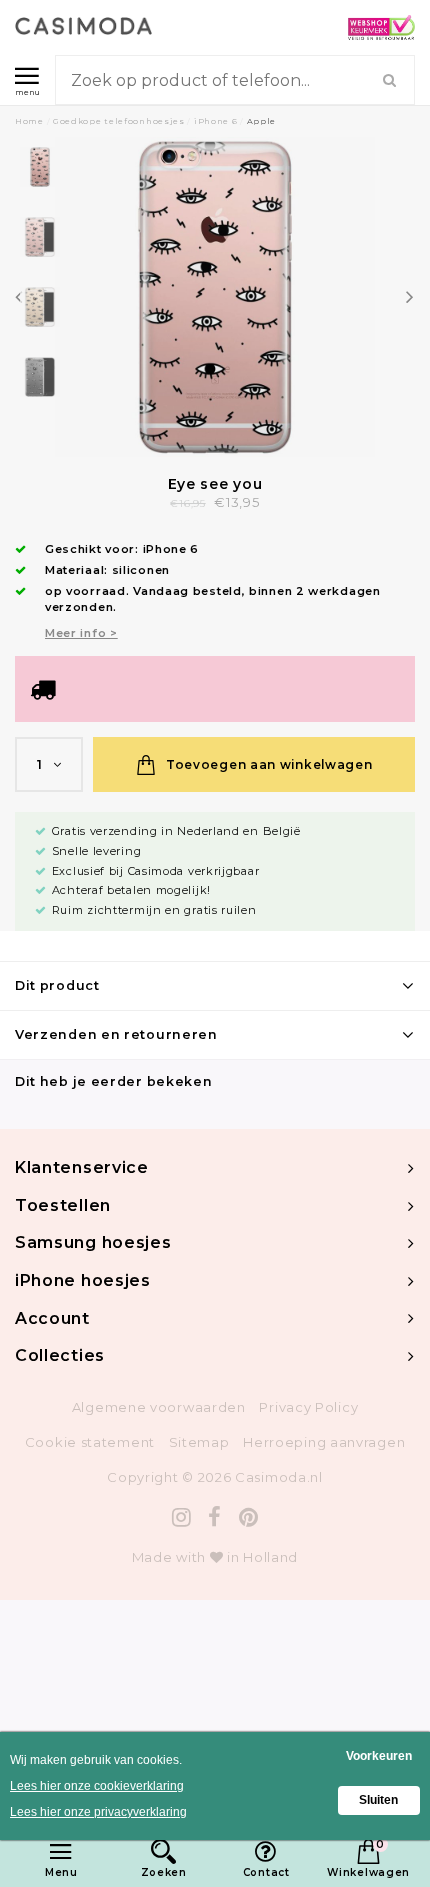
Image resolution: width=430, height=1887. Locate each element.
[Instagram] (182, 1517)
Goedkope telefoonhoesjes (119, 121)
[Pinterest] (249, 1517)
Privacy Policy (308, 1407)
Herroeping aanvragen (324, 1442)
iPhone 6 (216, 121)
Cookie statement (90, 1442)
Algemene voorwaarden (159, 1407)
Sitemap (199, 1442)
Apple (262, 121)
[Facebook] (215, 1517)
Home (29, 121)
